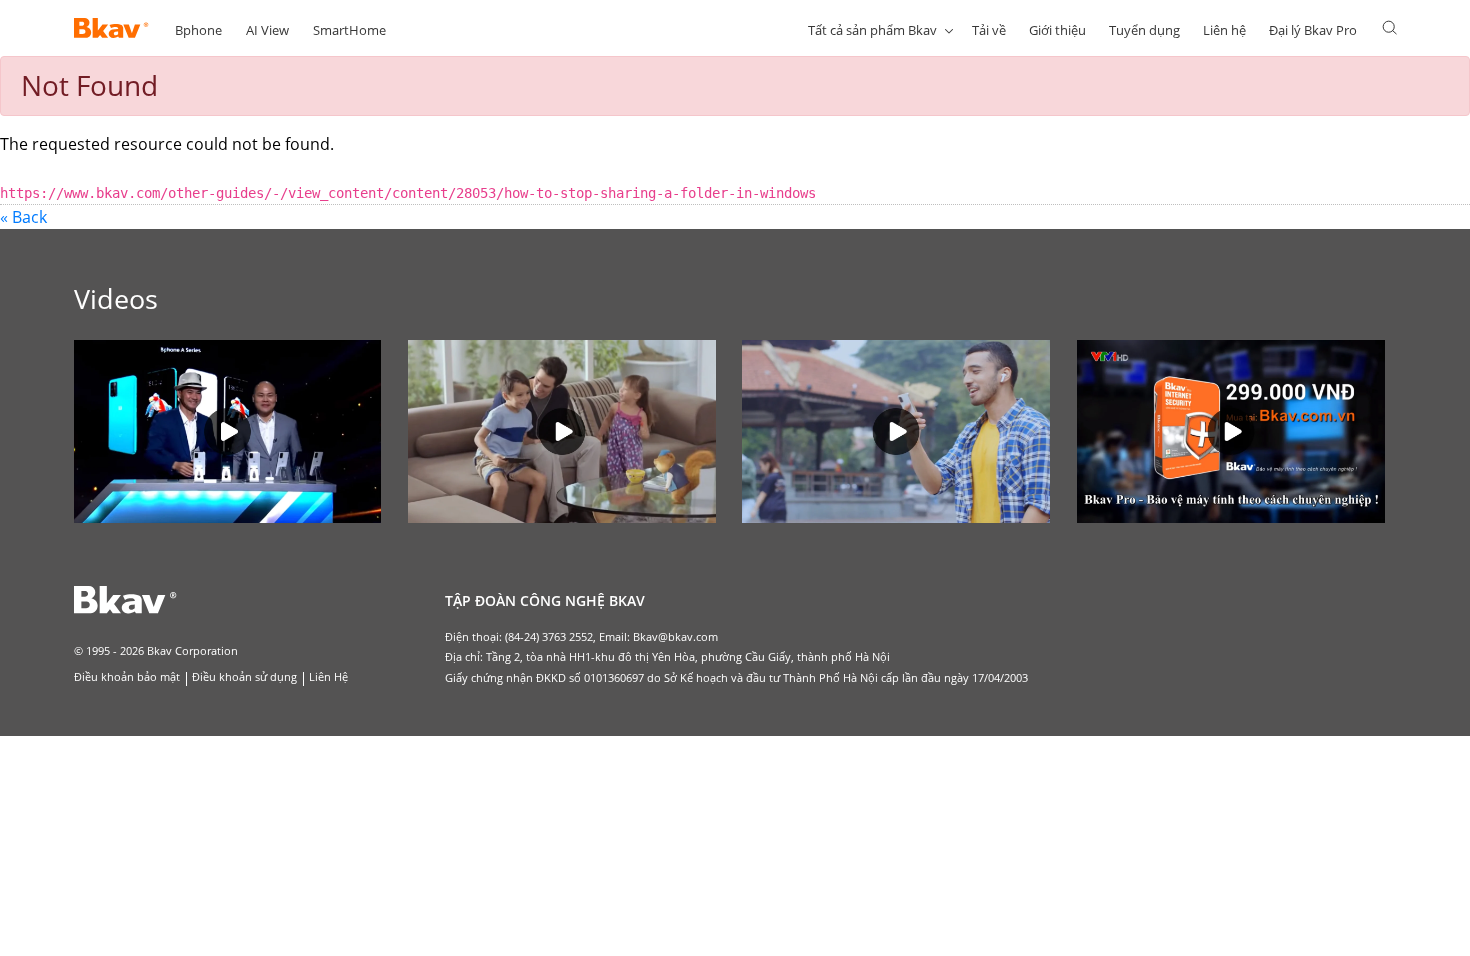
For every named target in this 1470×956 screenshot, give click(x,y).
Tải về (989, 30)
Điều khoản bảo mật (127, 676)
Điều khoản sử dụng (244, 676)
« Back (23, 217)
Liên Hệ (328, 676)
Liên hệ (1224, 30)
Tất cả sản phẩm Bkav (872, 30)
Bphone (198, 30)
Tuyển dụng (1144, 30)
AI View (267, 30)
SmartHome (349, 30)
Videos (116, 298)
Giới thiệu (1057, 30)
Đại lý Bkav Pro (1313, 30)
